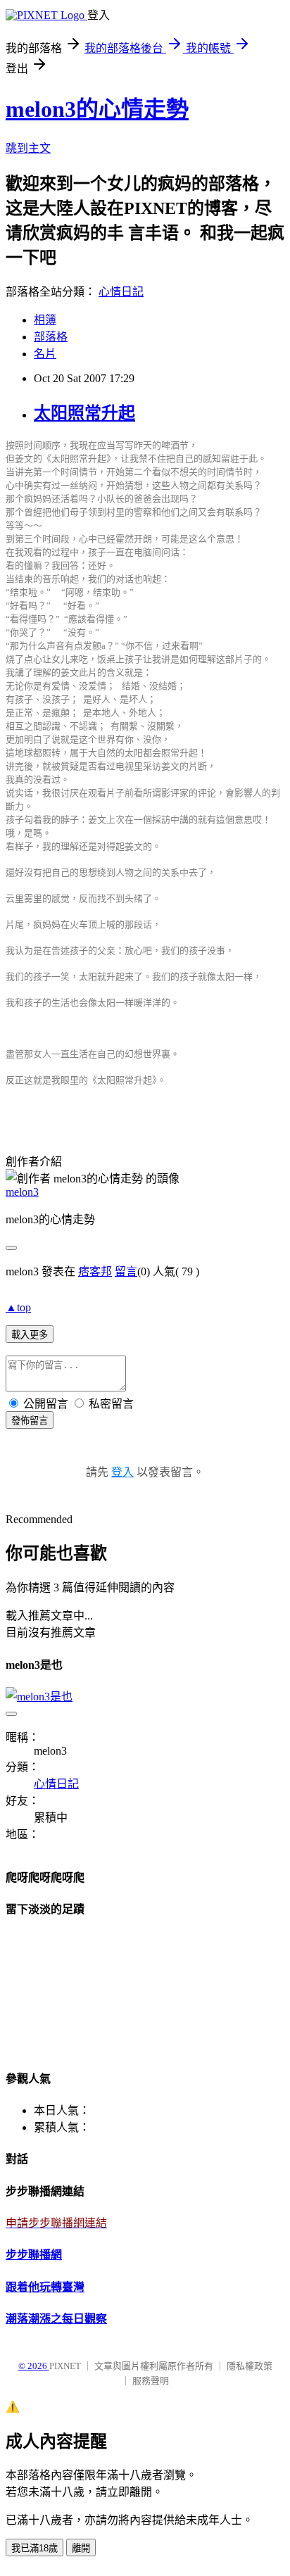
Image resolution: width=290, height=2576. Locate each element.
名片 (45, 354)
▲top (18, 1307)
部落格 (51, 337)
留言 (126, 1271)
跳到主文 (28, 148)
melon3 (22, 1192)
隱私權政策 (250, 2366)
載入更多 (30, 1335)
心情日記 (121, 292)
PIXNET (65, 2366)
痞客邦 (95, 1271)
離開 (81, 2548)
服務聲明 (151, 2381)
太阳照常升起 (84, 413)
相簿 (45, 320)
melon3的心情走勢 (97, 109)
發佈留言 (30, 1421)
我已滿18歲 (34, 2548)
